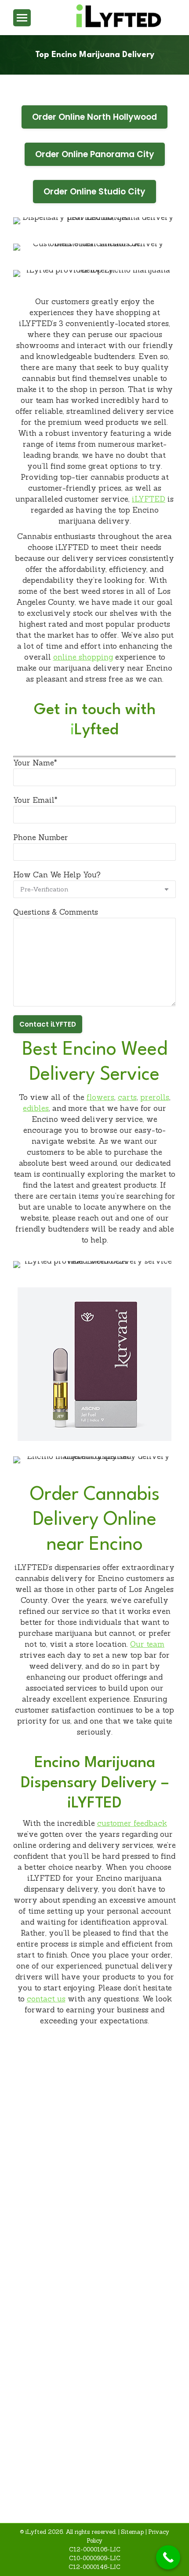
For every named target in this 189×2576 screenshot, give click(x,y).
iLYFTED (149, 499)
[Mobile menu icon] (22, 18)
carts (127, 1097)
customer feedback (132, 1823)
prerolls (155, 1097)
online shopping (83, 657)
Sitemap (132, 2532)
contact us (46, 1999)
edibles (36, 1108)
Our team (147, 1644)
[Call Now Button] (168, 2557)
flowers (100, 1097)
